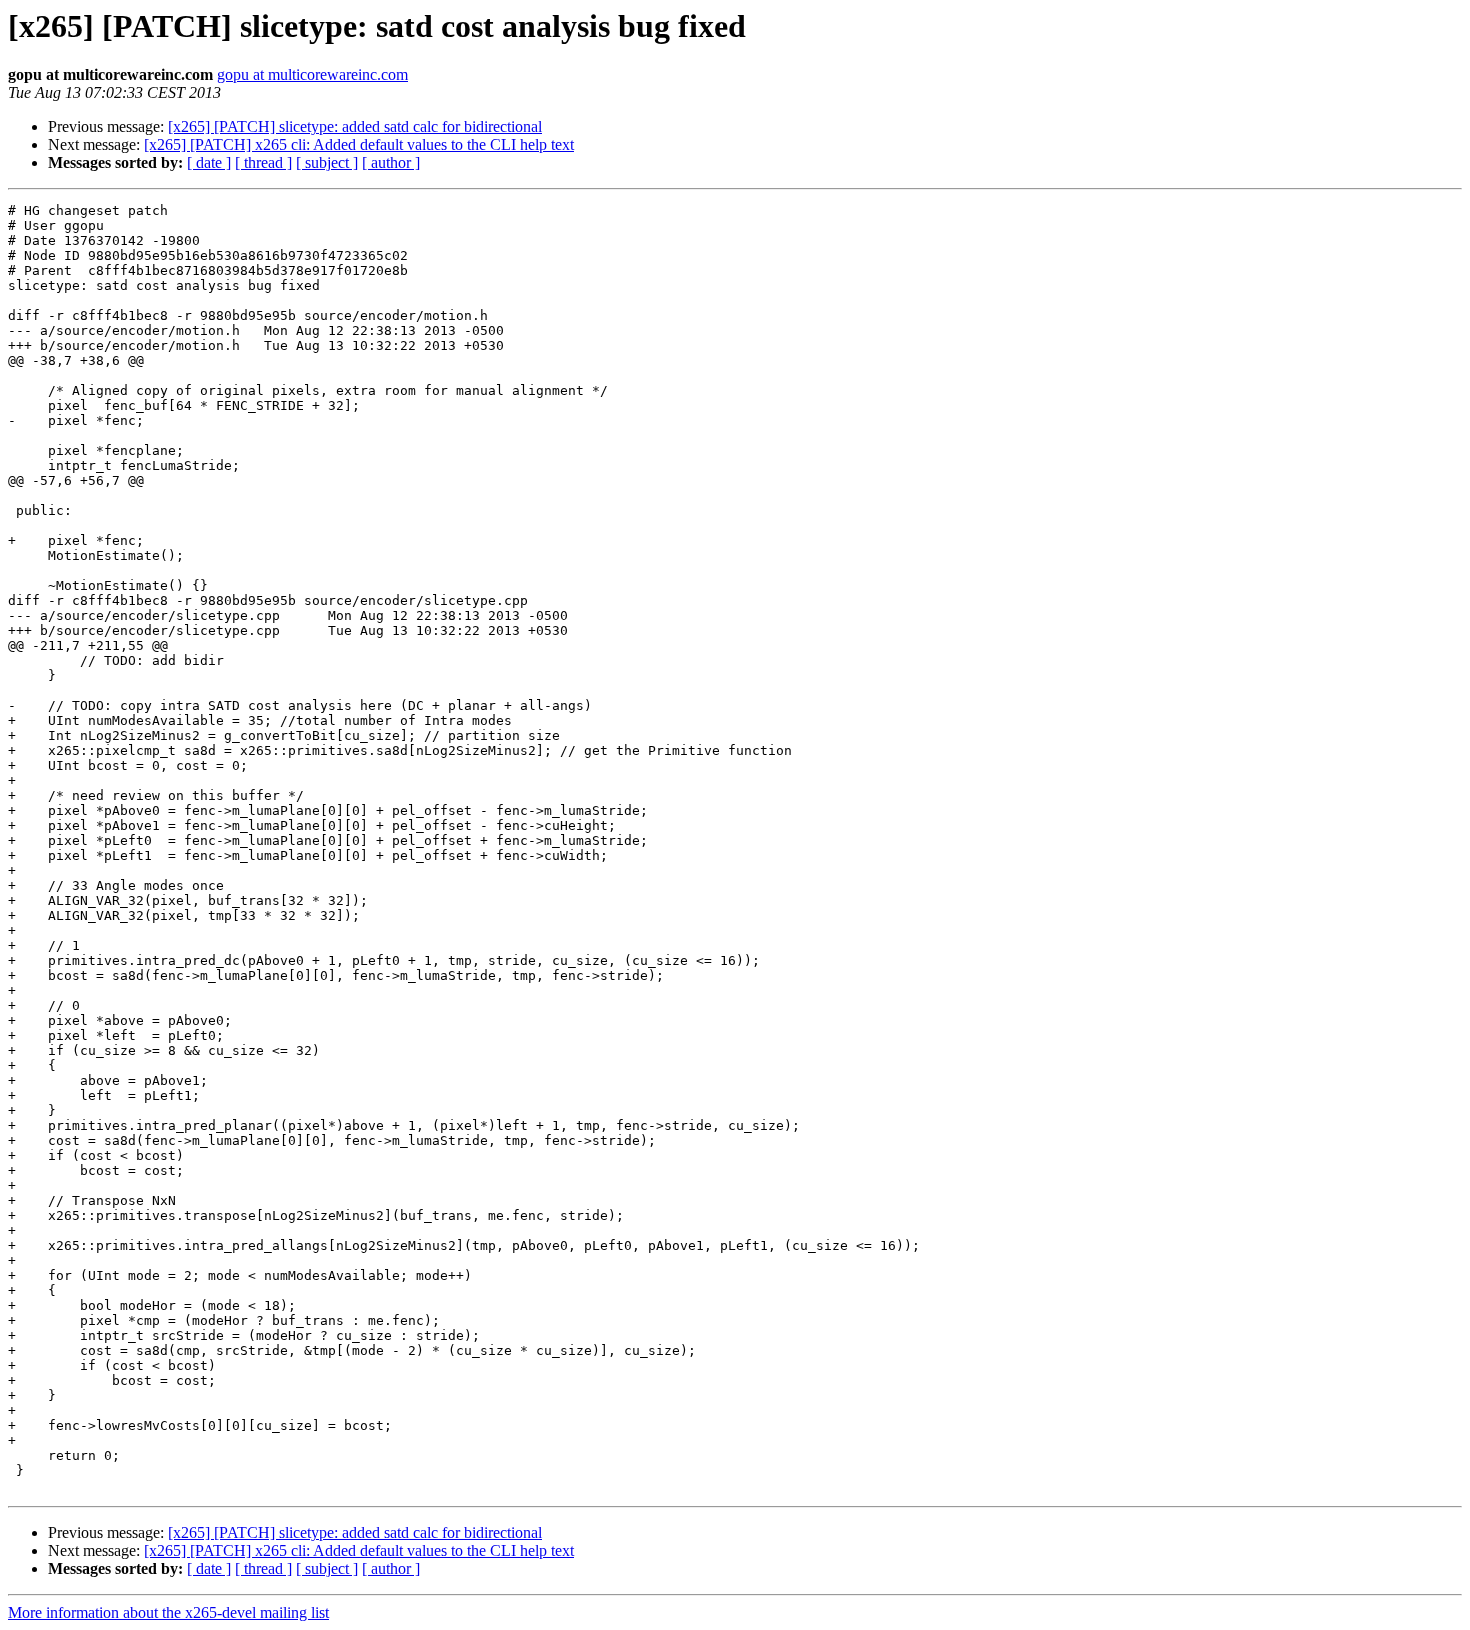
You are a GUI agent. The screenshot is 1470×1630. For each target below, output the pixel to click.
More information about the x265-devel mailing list (168, 1612)
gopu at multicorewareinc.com (312, 74)
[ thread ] (263, 162)
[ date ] (209, 162)
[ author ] (391, 162)
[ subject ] (327, 162)
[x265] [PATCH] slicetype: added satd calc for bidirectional (355, 126)
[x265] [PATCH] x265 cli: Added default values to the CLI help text (359, 144)
